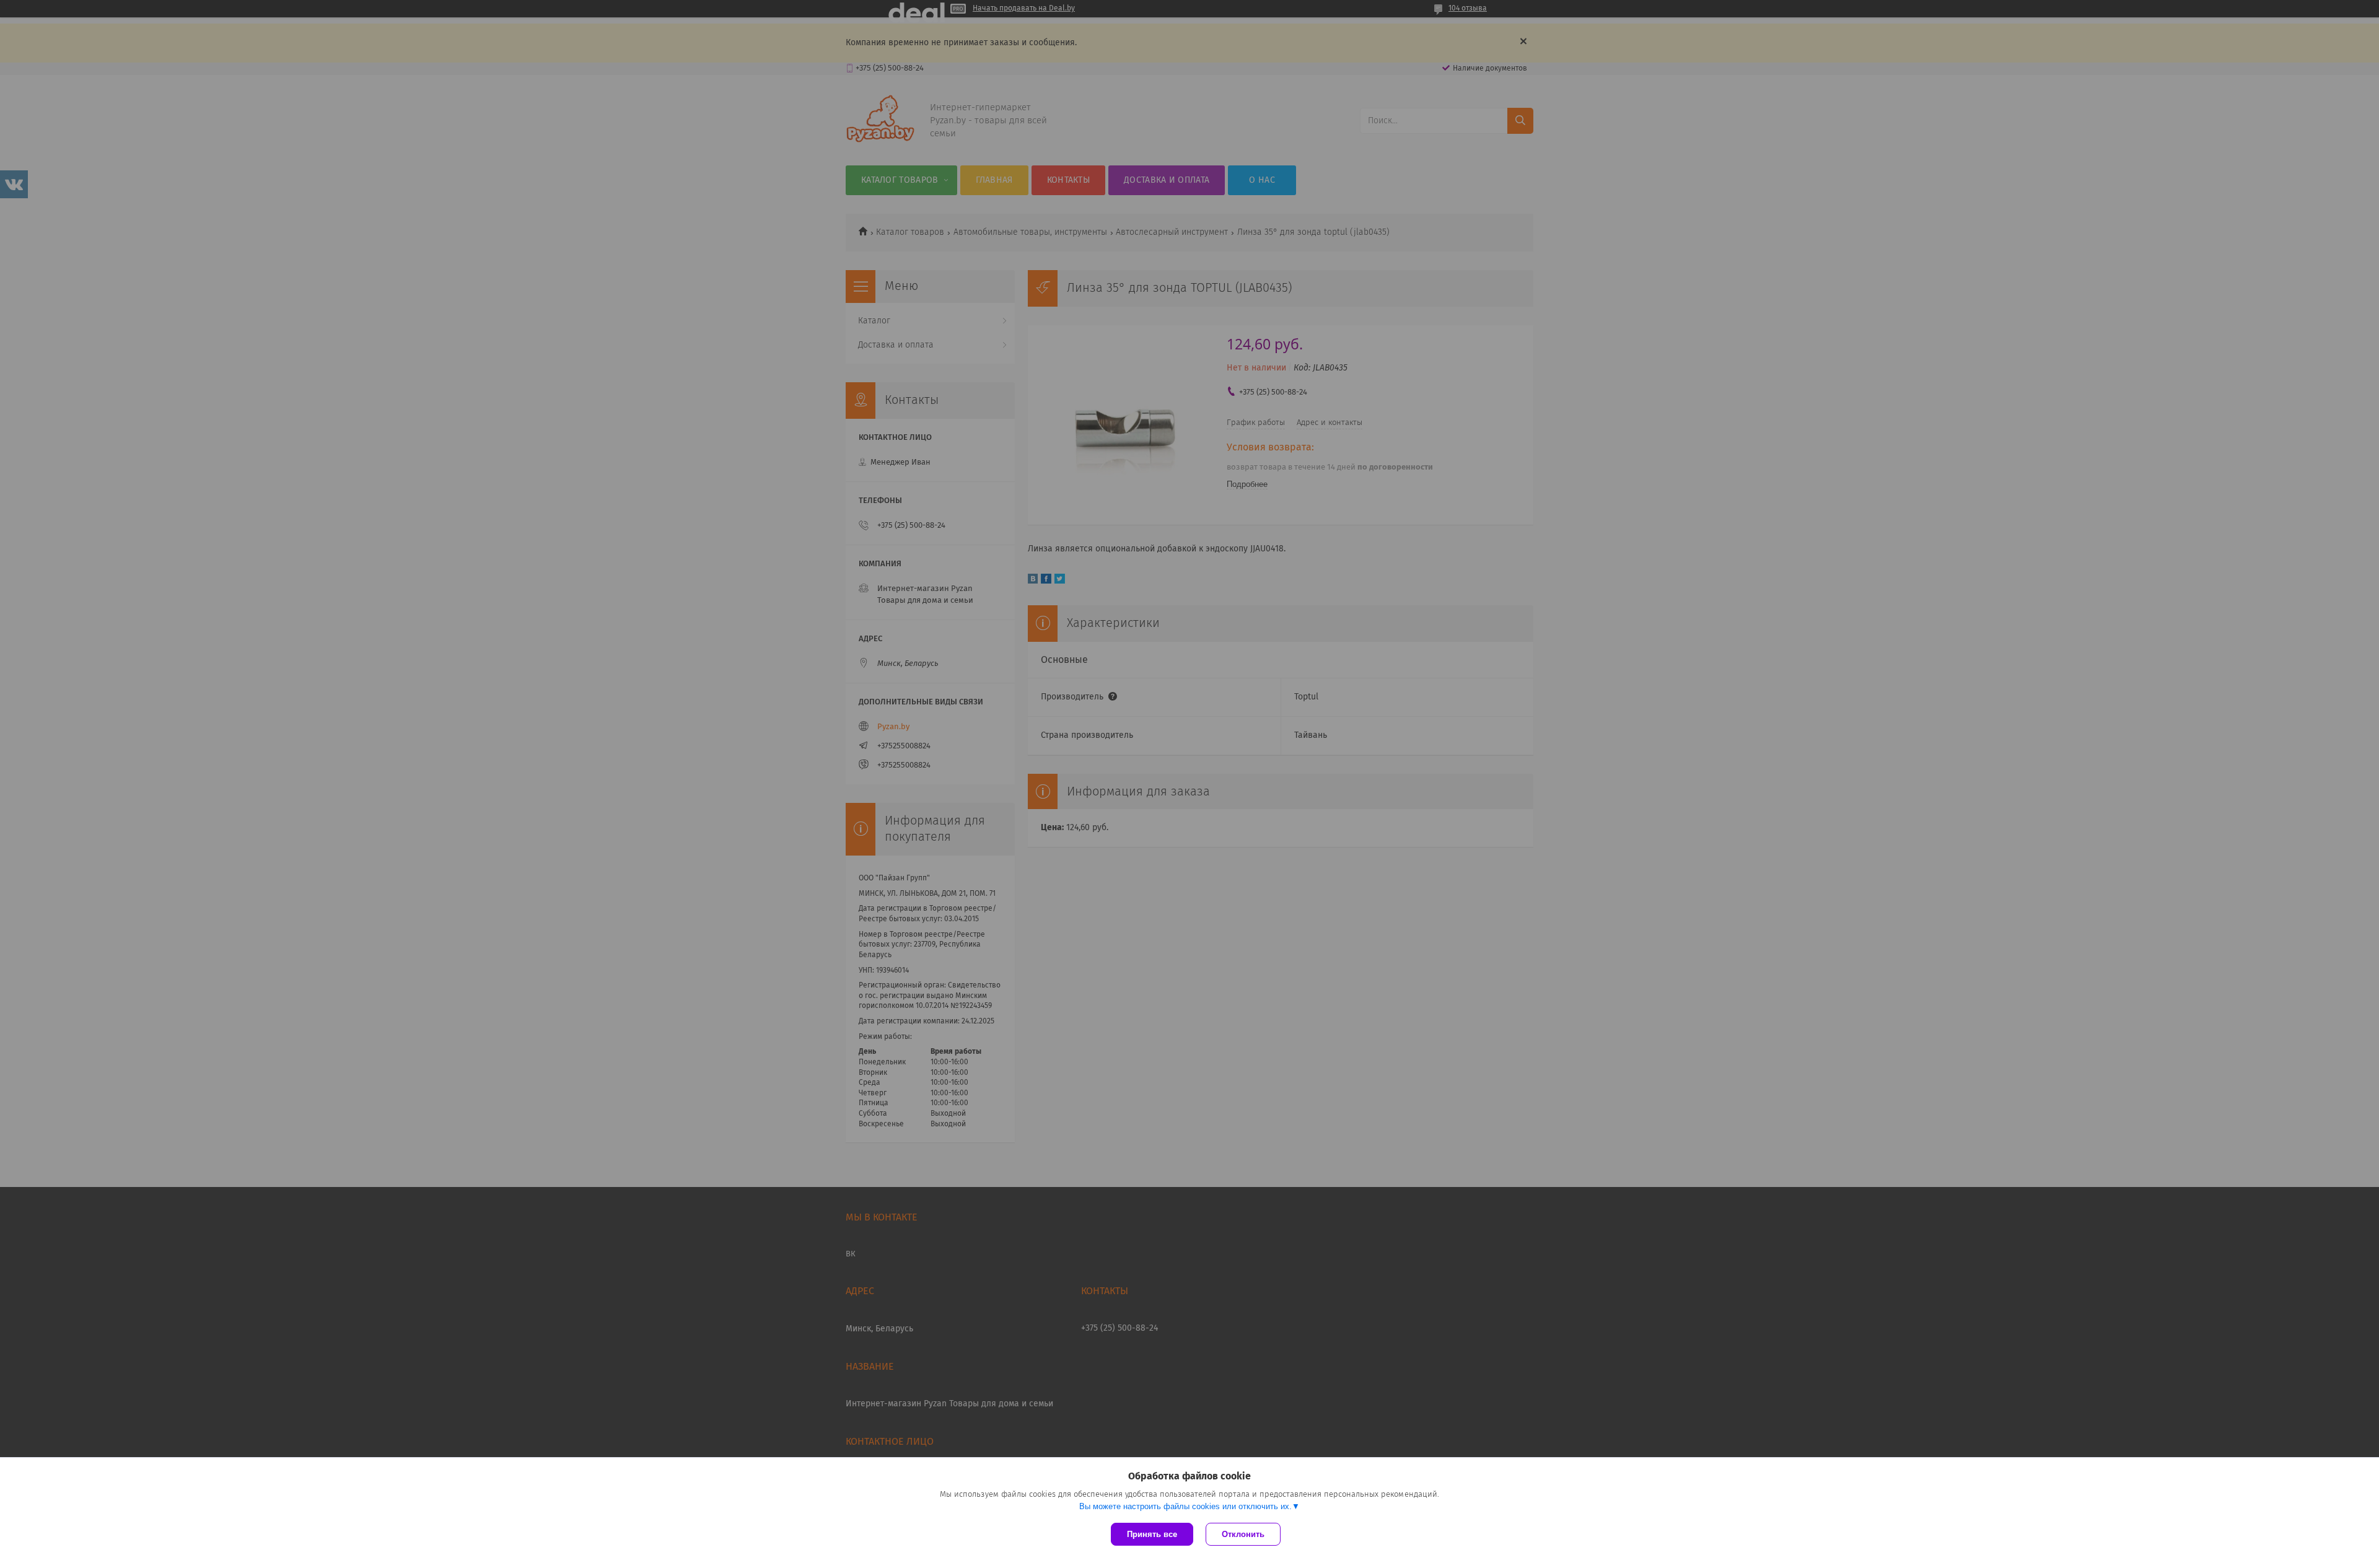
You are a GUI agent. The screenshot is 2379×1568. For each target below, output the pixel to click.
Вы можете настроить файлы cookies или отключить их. (1185, 1506)
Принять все (1152, 1534)
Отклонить (1243, 1534)
